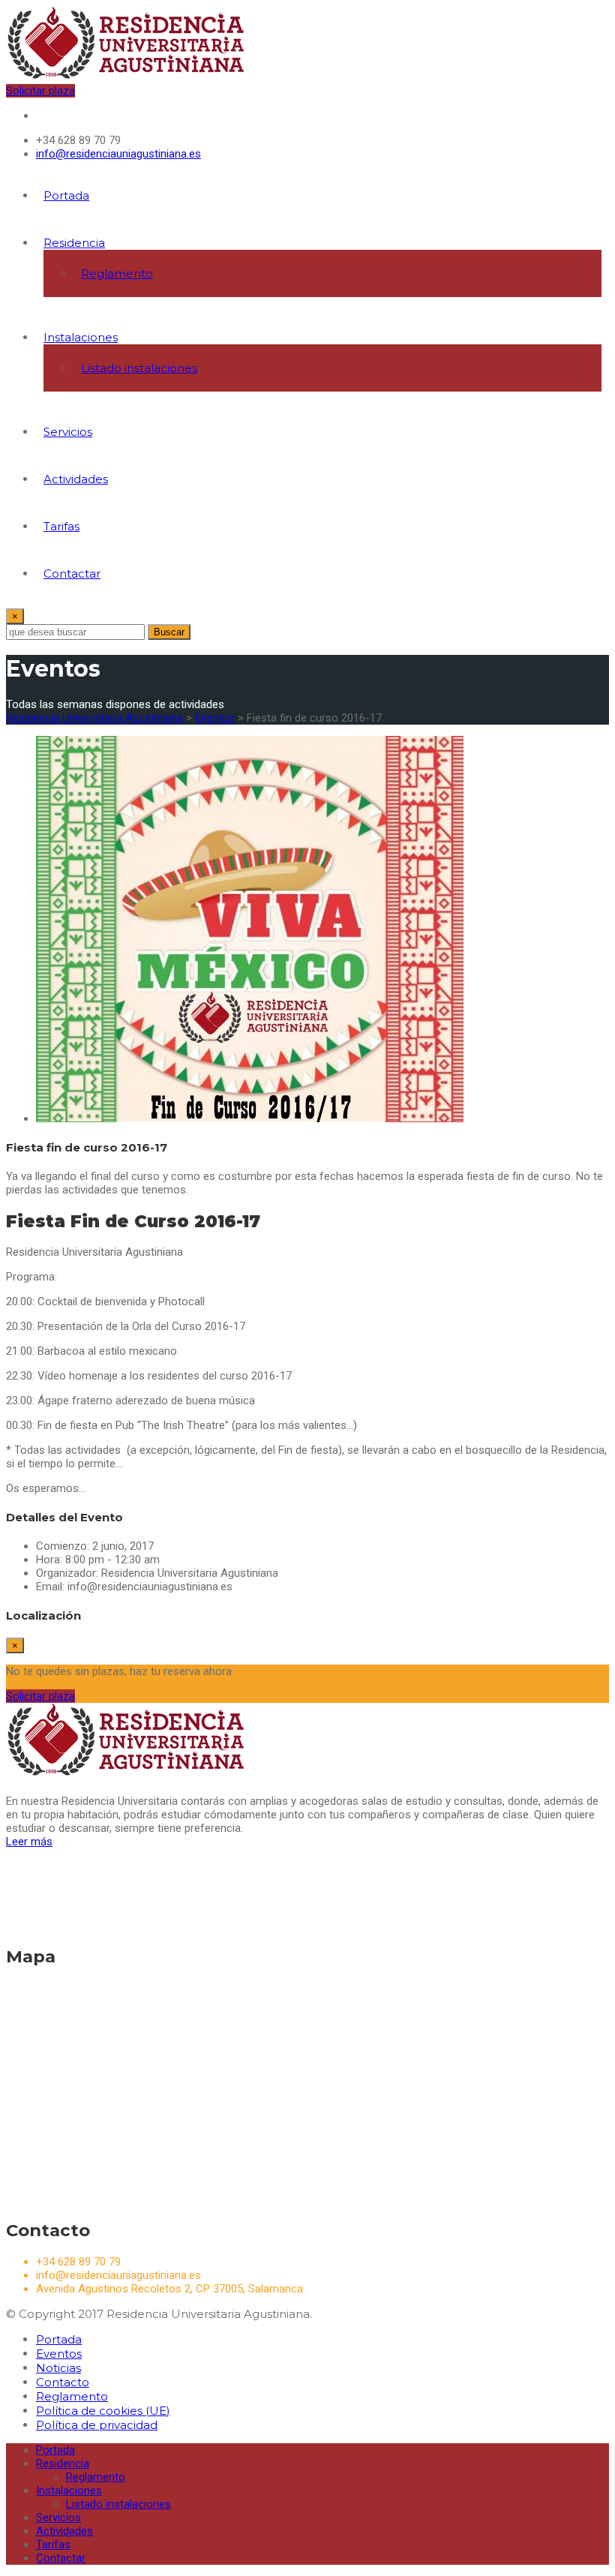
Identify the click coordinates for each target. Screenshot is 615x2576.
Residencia (74, 243)
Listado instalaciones (139, 368)
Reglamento (117, 273)
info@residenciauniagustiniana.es (118, 154)
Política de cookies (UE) (103, 2411)
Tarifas (61, 526)
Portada (66, 195)
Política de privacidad (97, 2425)
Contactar (72, 573)
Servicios (68, 432)
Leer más (29, 1842)
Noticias (58, 2368)
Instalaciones (81, 337)
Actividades (76, 479)
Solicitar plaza (40, 91)
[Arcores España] (118, 1925)
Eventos (59, 2354)
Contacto (63, 2382)
